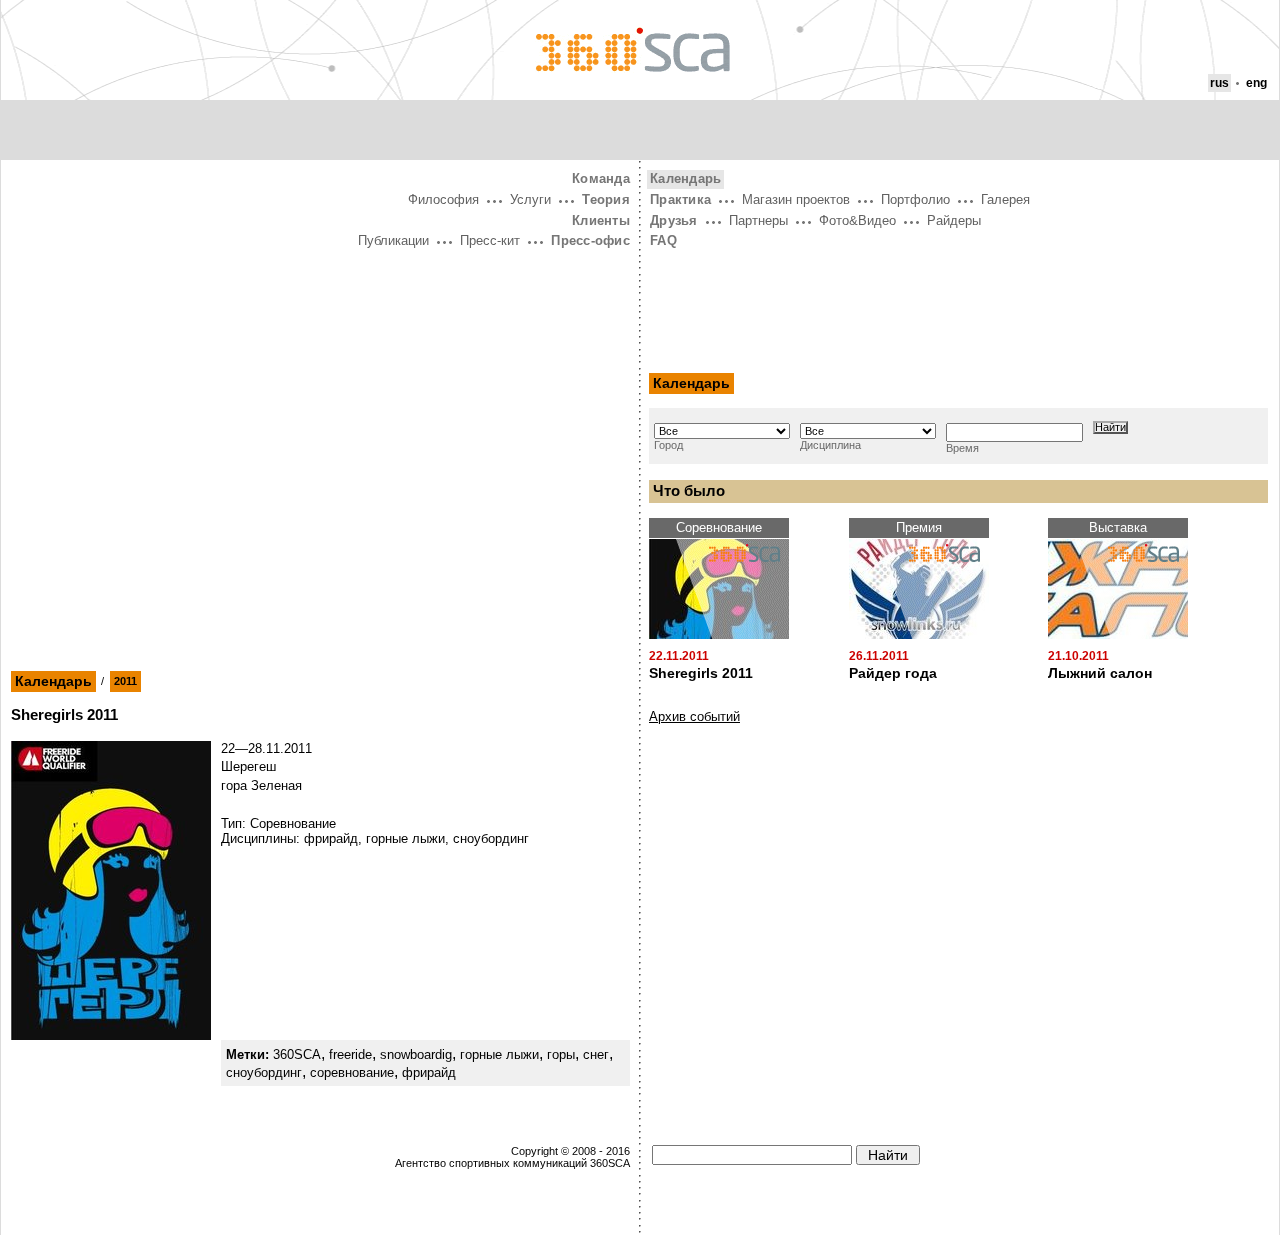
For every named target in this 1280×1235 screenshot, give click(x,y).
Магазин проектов (796, 199)
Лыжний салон (1100, 673)
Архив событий (694, 716)
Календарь (53, 681)
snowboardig (416, 1054)
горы (561, 1054)
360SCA (297, 1054)
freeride (350, 1054)
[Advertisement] (320, 403)
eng (1256, 83)
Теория (606, 199)
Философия (443, 199)
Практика (680, 199)
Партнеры (758, 220)
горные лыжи (499, 1054)
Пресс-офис (590, 240)
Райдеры (954, 220)
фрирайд (429, 1072)
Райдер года (893, 673)
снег (596, 1054)
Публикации (393, 240)
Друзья (674, 220)
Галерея (1005, 199)
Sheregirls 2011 (701, 673)
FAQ (663, 240)
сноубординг (264, 1072)
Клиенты (601, 220)
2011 (125, 681)
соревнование (352, 1072)
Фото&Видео (857, 220)
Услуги (530, 199)
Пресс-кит (490, 240)
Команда (601, 178)
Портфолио (915, 199)
